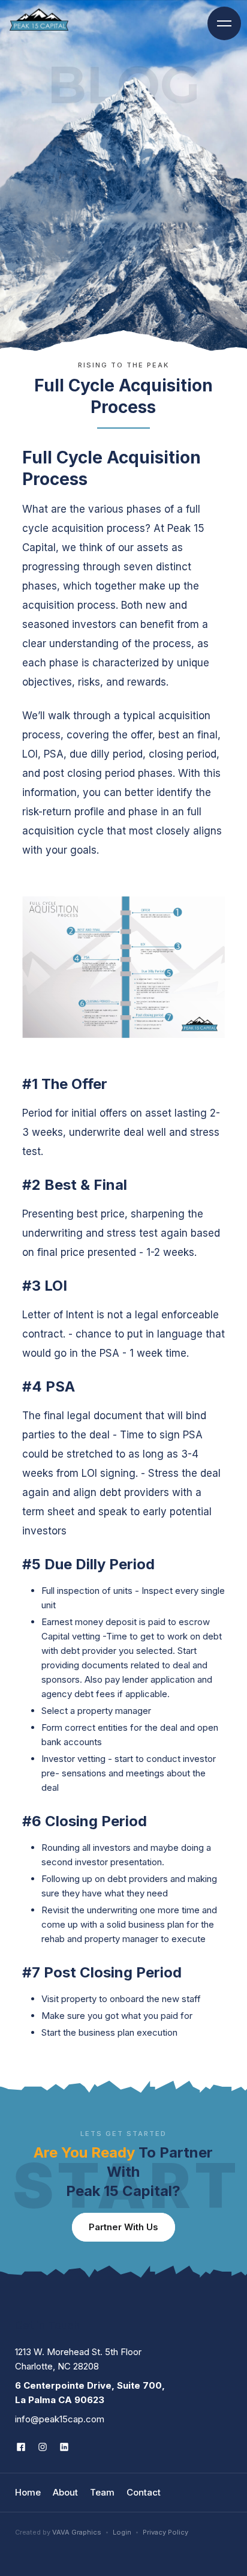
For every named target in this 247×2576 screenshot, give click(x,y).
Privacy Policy (165, 2532)
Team (102, 2492)
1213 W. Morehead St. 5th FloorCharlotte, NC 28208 (78, 2359)
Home (28, 2492)
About (65, 2492)
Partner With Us (123, 2227)
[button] (224, 23)
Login (122, 2532)
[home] (39, 20)
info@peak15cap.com (60, 2419)
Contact (144, 2492)
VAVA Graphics (77, 2532)
